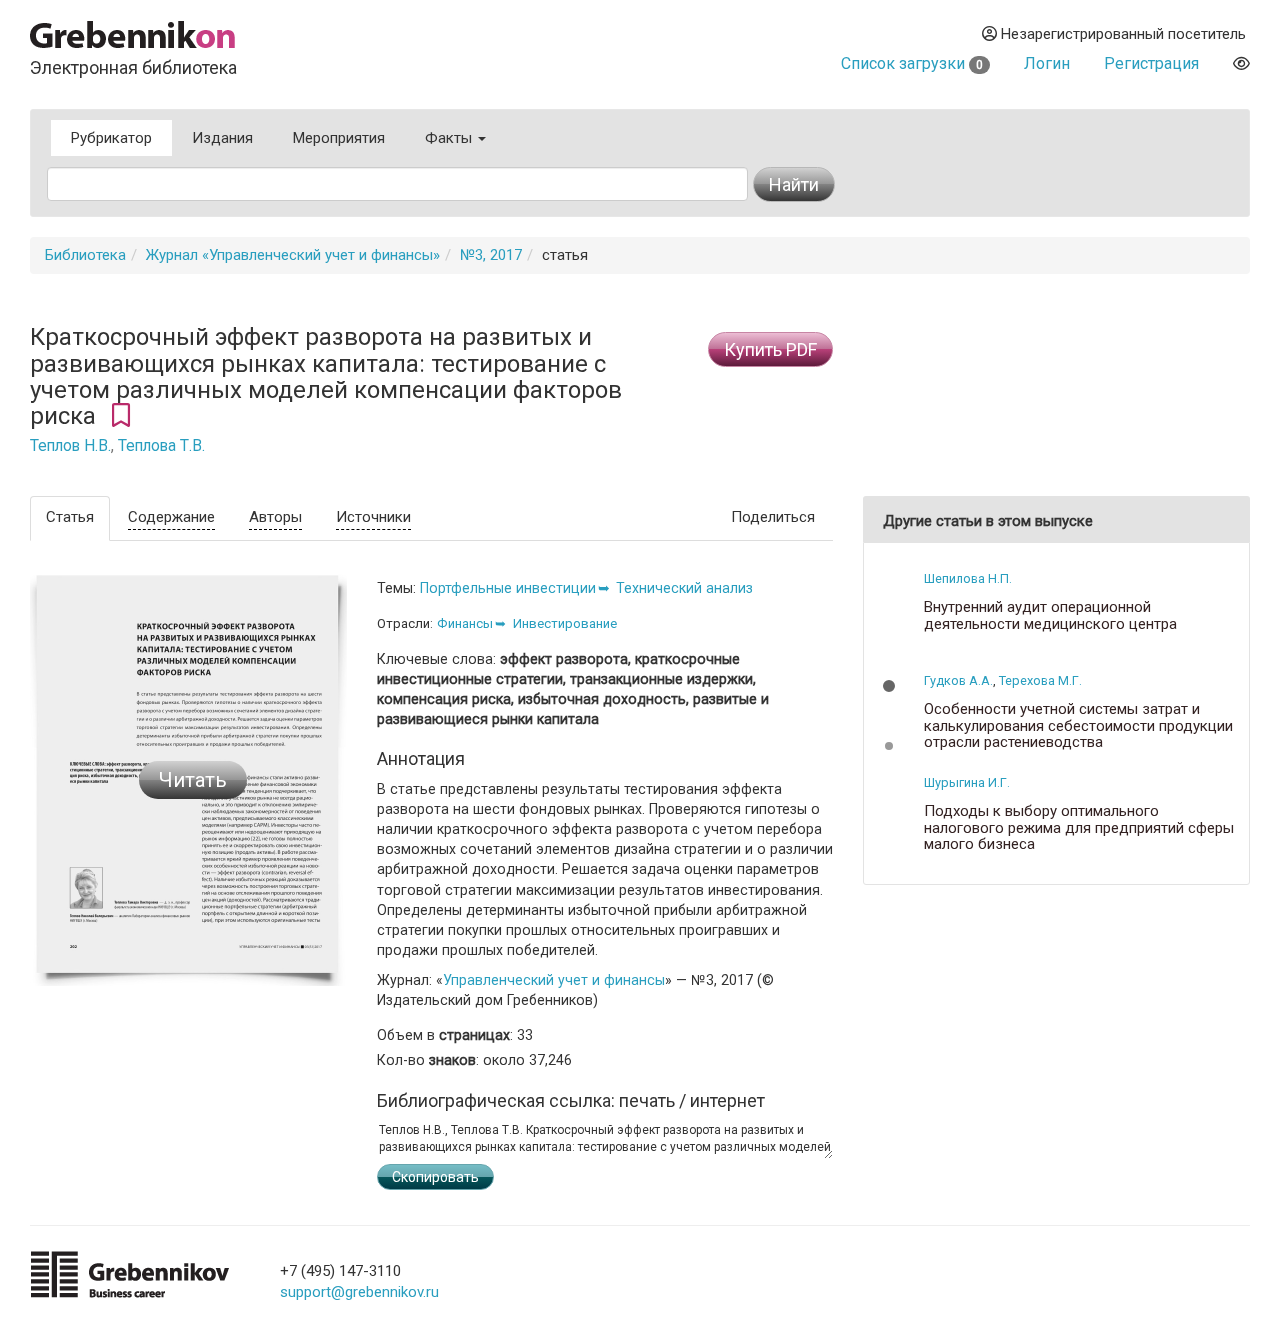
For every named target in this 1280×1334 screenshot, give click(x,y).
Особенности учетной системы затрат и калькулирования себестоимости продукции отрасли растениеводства (1078, 726)
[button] (889, 686)
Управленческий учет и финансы (554, 980)
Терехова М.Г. (1040, 680)
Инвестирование (565, 623)
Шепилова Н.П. (968, 578)
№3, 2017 (491, 255)
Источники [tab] (373, 517)
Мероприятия (339, 138)
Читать (193, 780)
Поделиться (773, 517)
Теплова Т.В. (161, 446)
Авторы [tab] (275, 517)
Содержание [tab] (171, 517)
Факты (450, 138)
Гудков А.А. (958, 680)
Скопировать (435, 1177)
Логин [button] (1047, 63)
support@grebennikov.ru (359, 1292)
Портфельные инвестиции (508, 588)
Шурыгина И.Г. (967, 782)
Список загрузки (912, 63)
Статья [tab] (70, 517)
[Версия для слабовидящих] (1241, 63)
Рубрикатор (111, 138)
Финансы (465, 623)
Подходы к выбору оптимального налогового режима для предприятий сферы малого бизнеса (1079, 828)
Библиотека (85, 255)
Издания (222, 138)
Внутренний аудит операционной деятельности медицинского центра (1050, 615)
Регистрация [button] (1151, 63)
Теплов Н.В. (70, 446)
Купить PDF (770, 349)
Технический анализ (684, 588)
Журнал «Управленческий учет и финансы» (293, 255)
